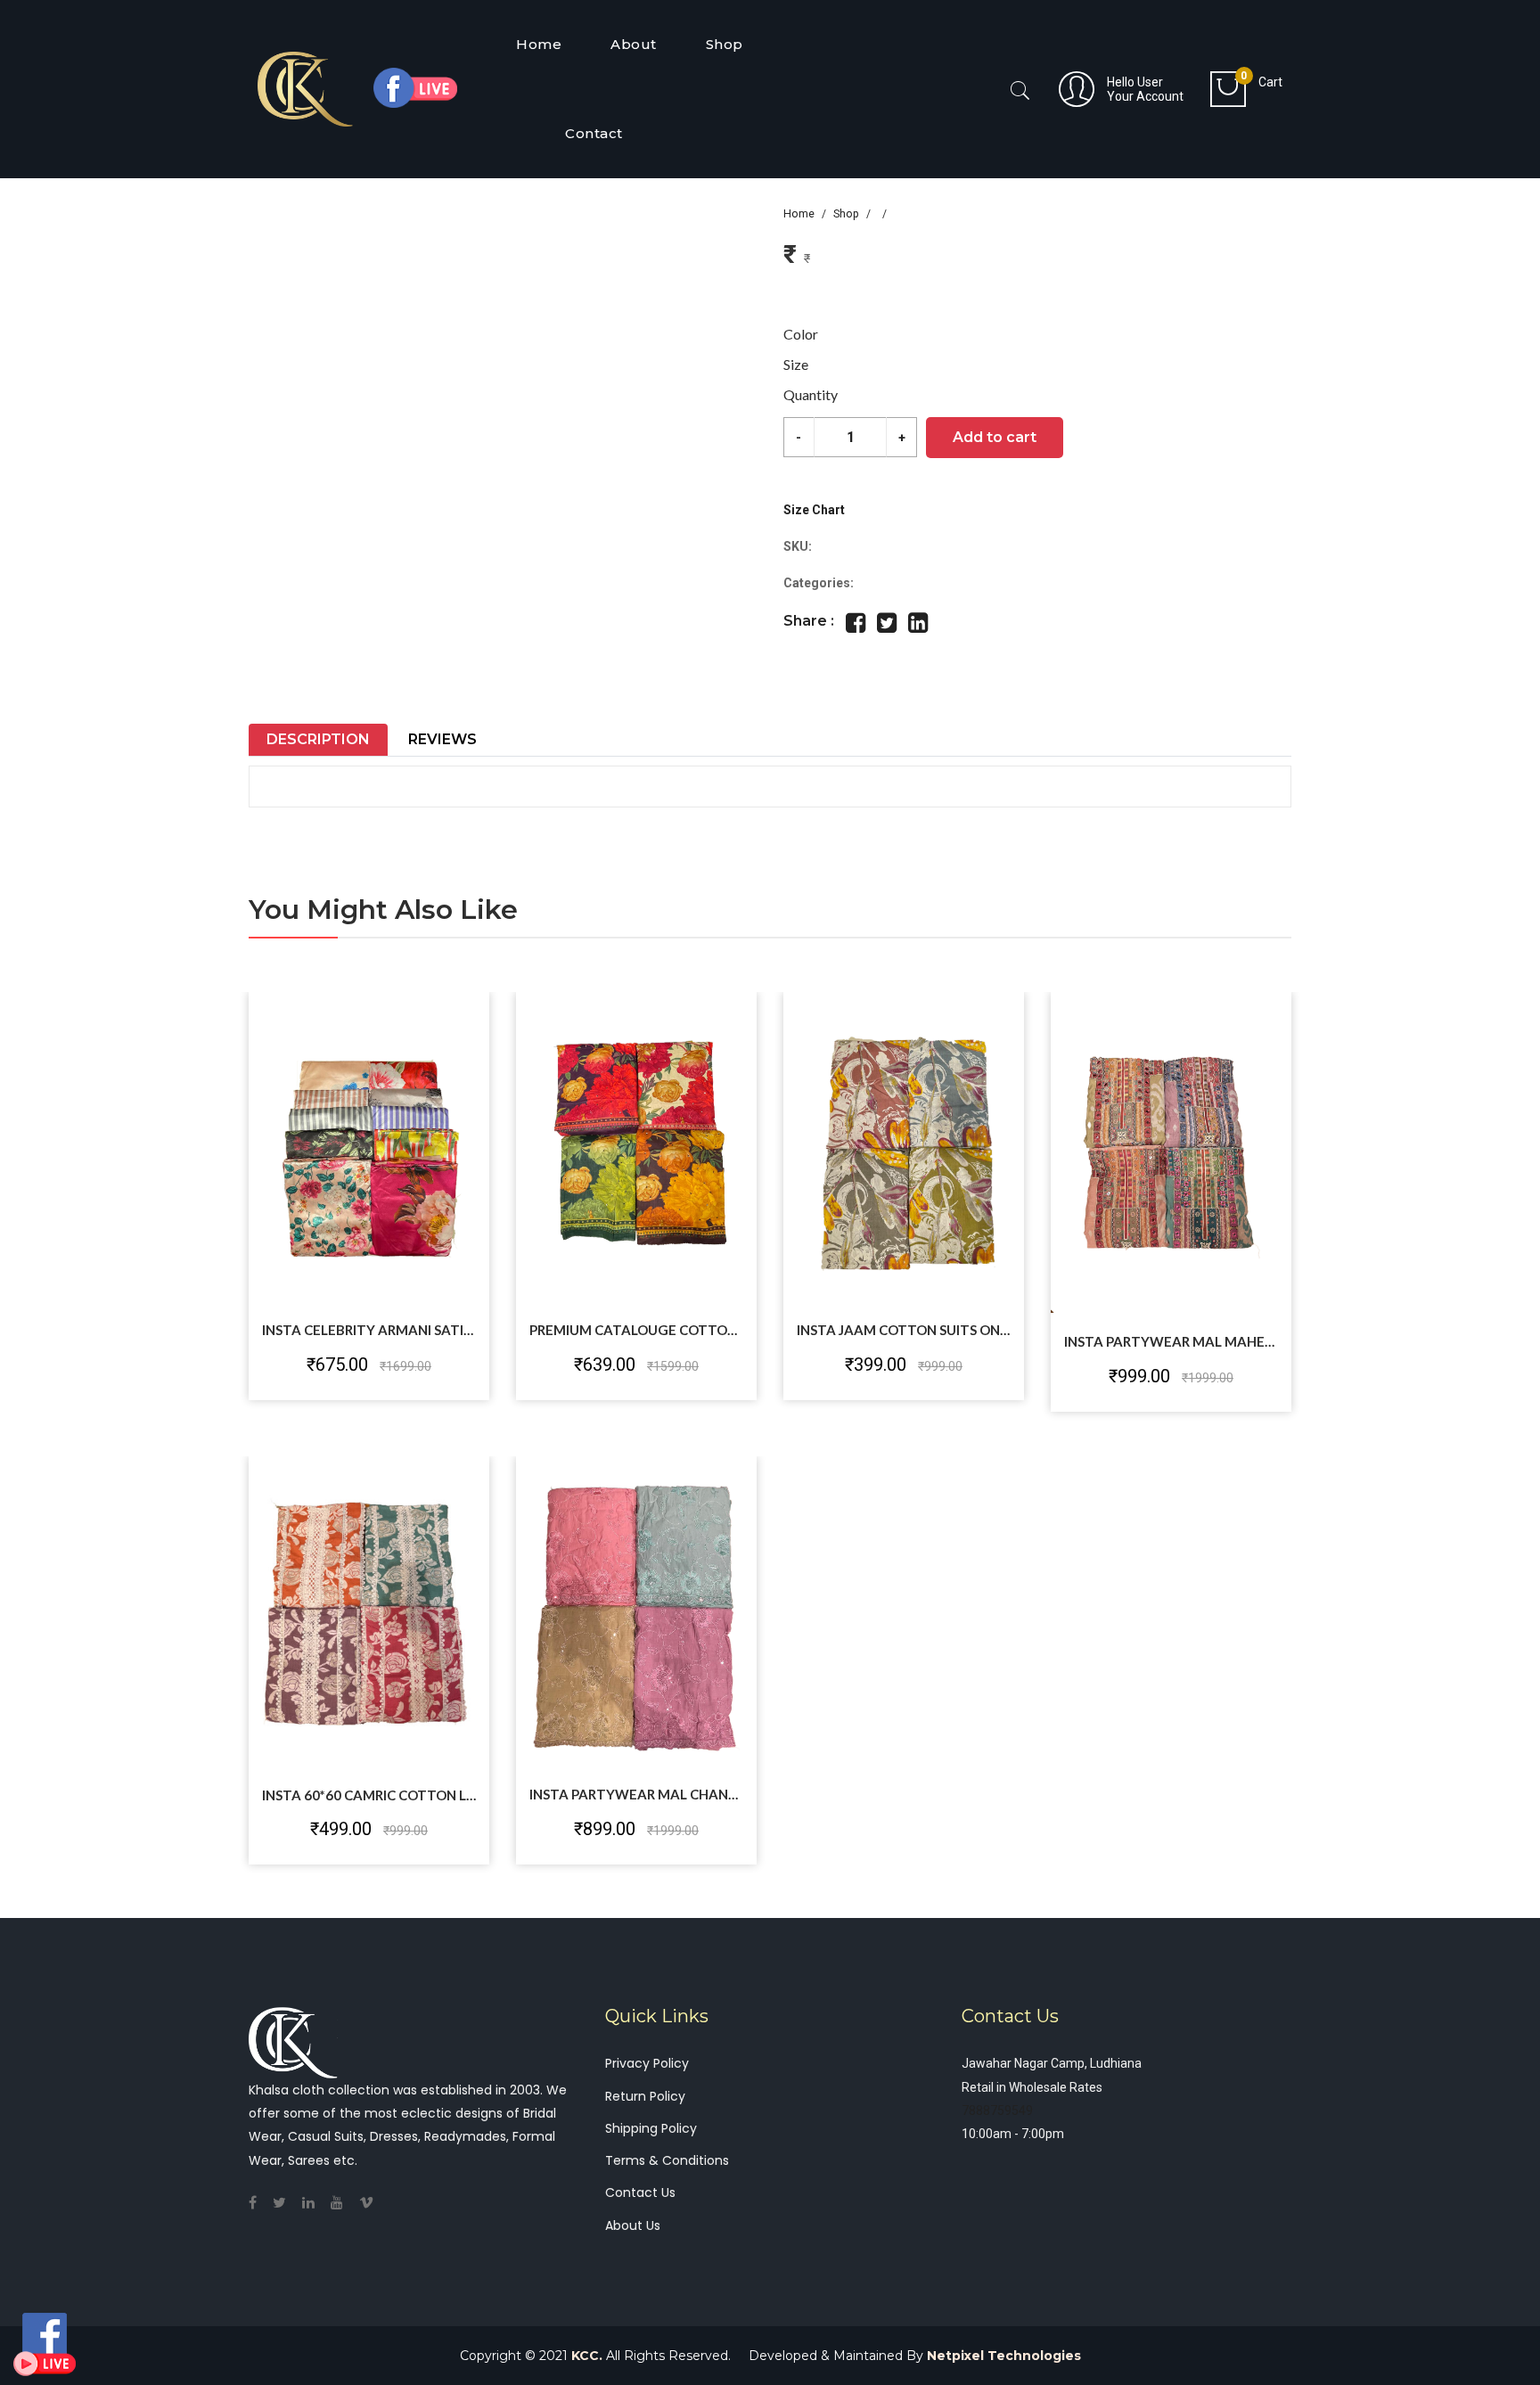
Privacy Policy (647, 2063)
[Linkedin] (315, 2203)
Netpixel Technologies (1004, 2356)
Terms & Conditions (667, 2160)
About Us (633, 2225)
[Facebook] (259, 2203)
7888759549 (997, 2110)
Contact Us (640, 2192)
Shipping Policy (651, 2128)
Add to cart (995, 437)
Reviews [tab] (442, 739)
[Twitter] (286, 2203)
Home (799, 214)
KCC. (587, 2356)
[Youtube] (344, 2203)
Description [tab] (318, 739)
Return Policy (645, 2096)
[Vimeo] (373, 2203)
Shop (846, 214)
